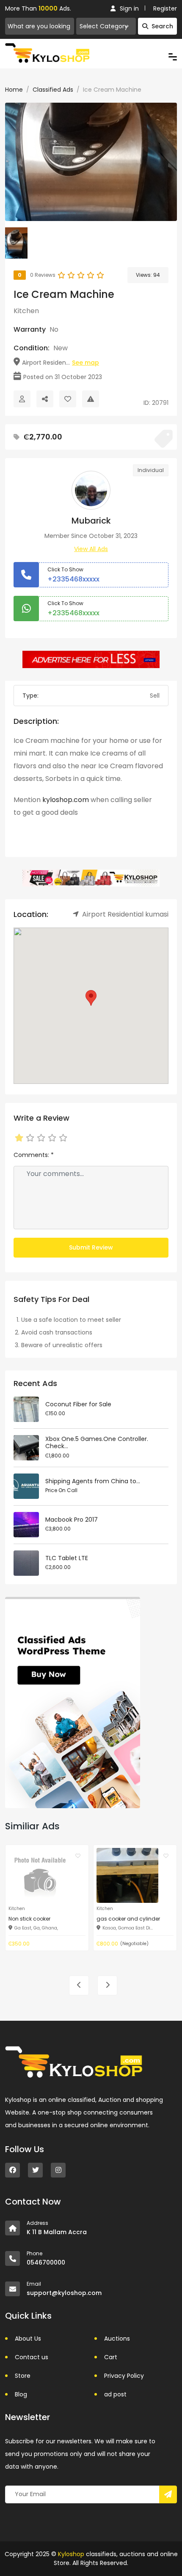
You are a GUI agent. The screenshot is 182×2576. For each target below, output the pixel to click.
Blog (21, 2394)
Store (23, 2376)
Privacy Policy (124, 2376)
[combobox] (106, 26)
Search (162, 26)
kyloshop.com (66, 800)
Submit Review (91, 1247)
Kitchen (26, 311)
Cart (111, 2357)
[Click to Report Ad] (91, 399)
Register (165, 8)
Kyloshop (71, 2554)
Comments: (34, 1155)
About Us (28, 2339)
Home (14, 90)
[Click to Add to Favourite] (68, 399)
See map (85, 363)
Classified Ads (53, 90)
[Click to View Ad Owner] (22, 399)
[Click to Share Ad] (45, 399)
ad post (115, 2394)
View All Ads (91, 549)
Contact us (32, 2357)
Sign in (129, 8)
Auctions (117, 2339)
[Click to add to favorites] (78, 1856)
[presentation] (79, 1985)
